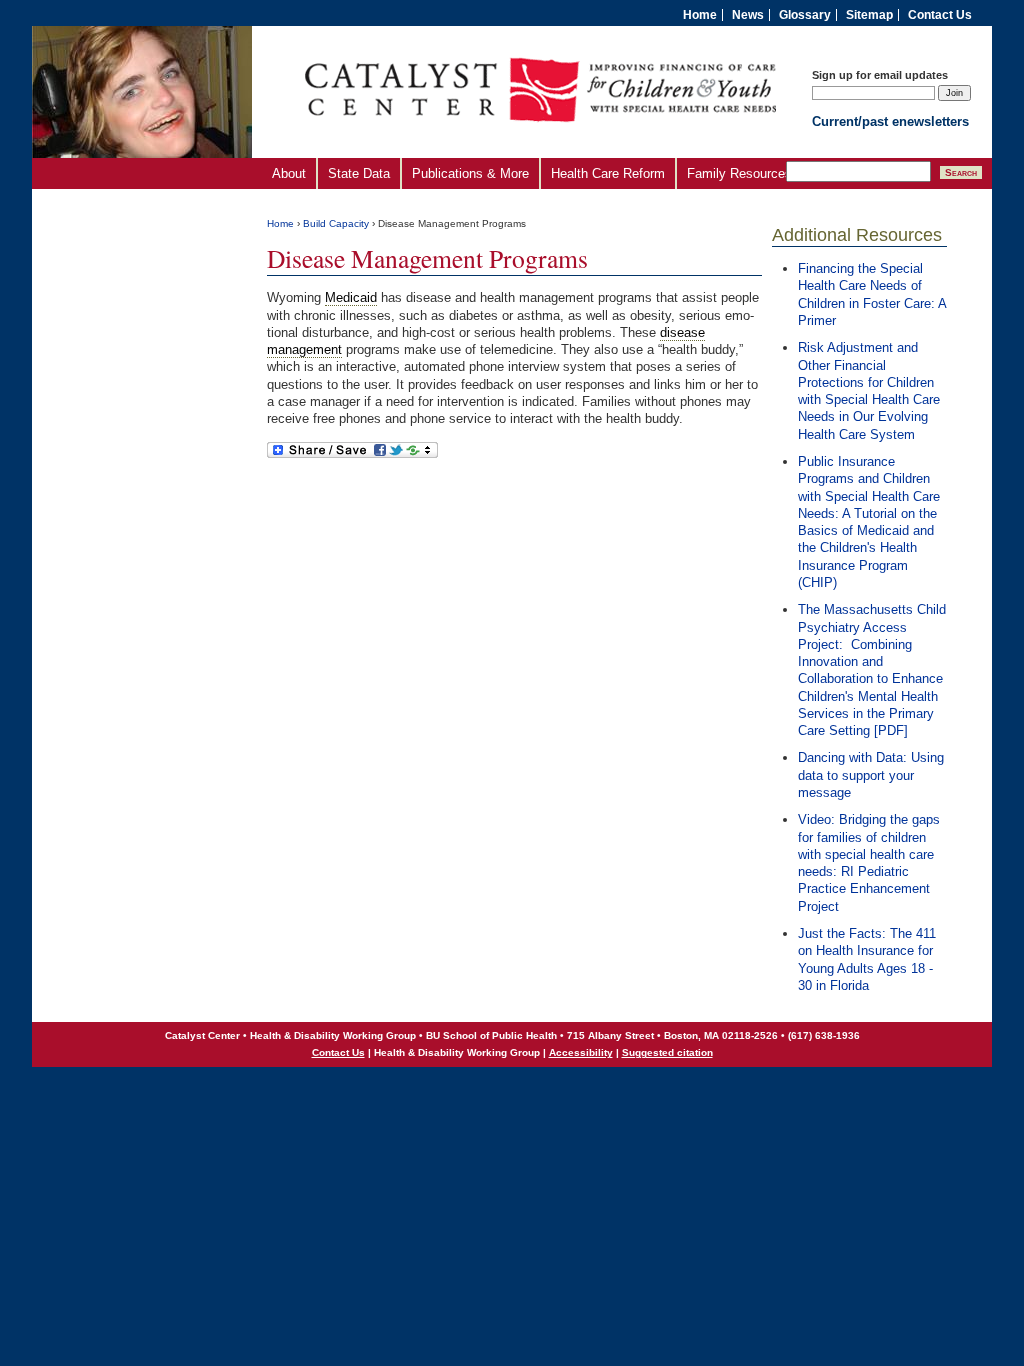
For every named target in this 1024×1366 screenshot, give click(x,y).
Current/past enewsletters (890, 121)
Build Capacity (336, 223)
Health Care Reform (608, 173)
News (748, 15)
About (289, 173)
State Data (359, 173)
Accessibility (581, 1052)
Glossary (805, 15)
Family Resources (739, 173)
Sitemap (869, 15)
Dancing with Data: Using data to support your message (871, 775)
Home (700, 15)
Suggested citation (667, 1052)
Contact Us (940, 15)
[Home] (541, 144)
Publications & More (470, 173)
